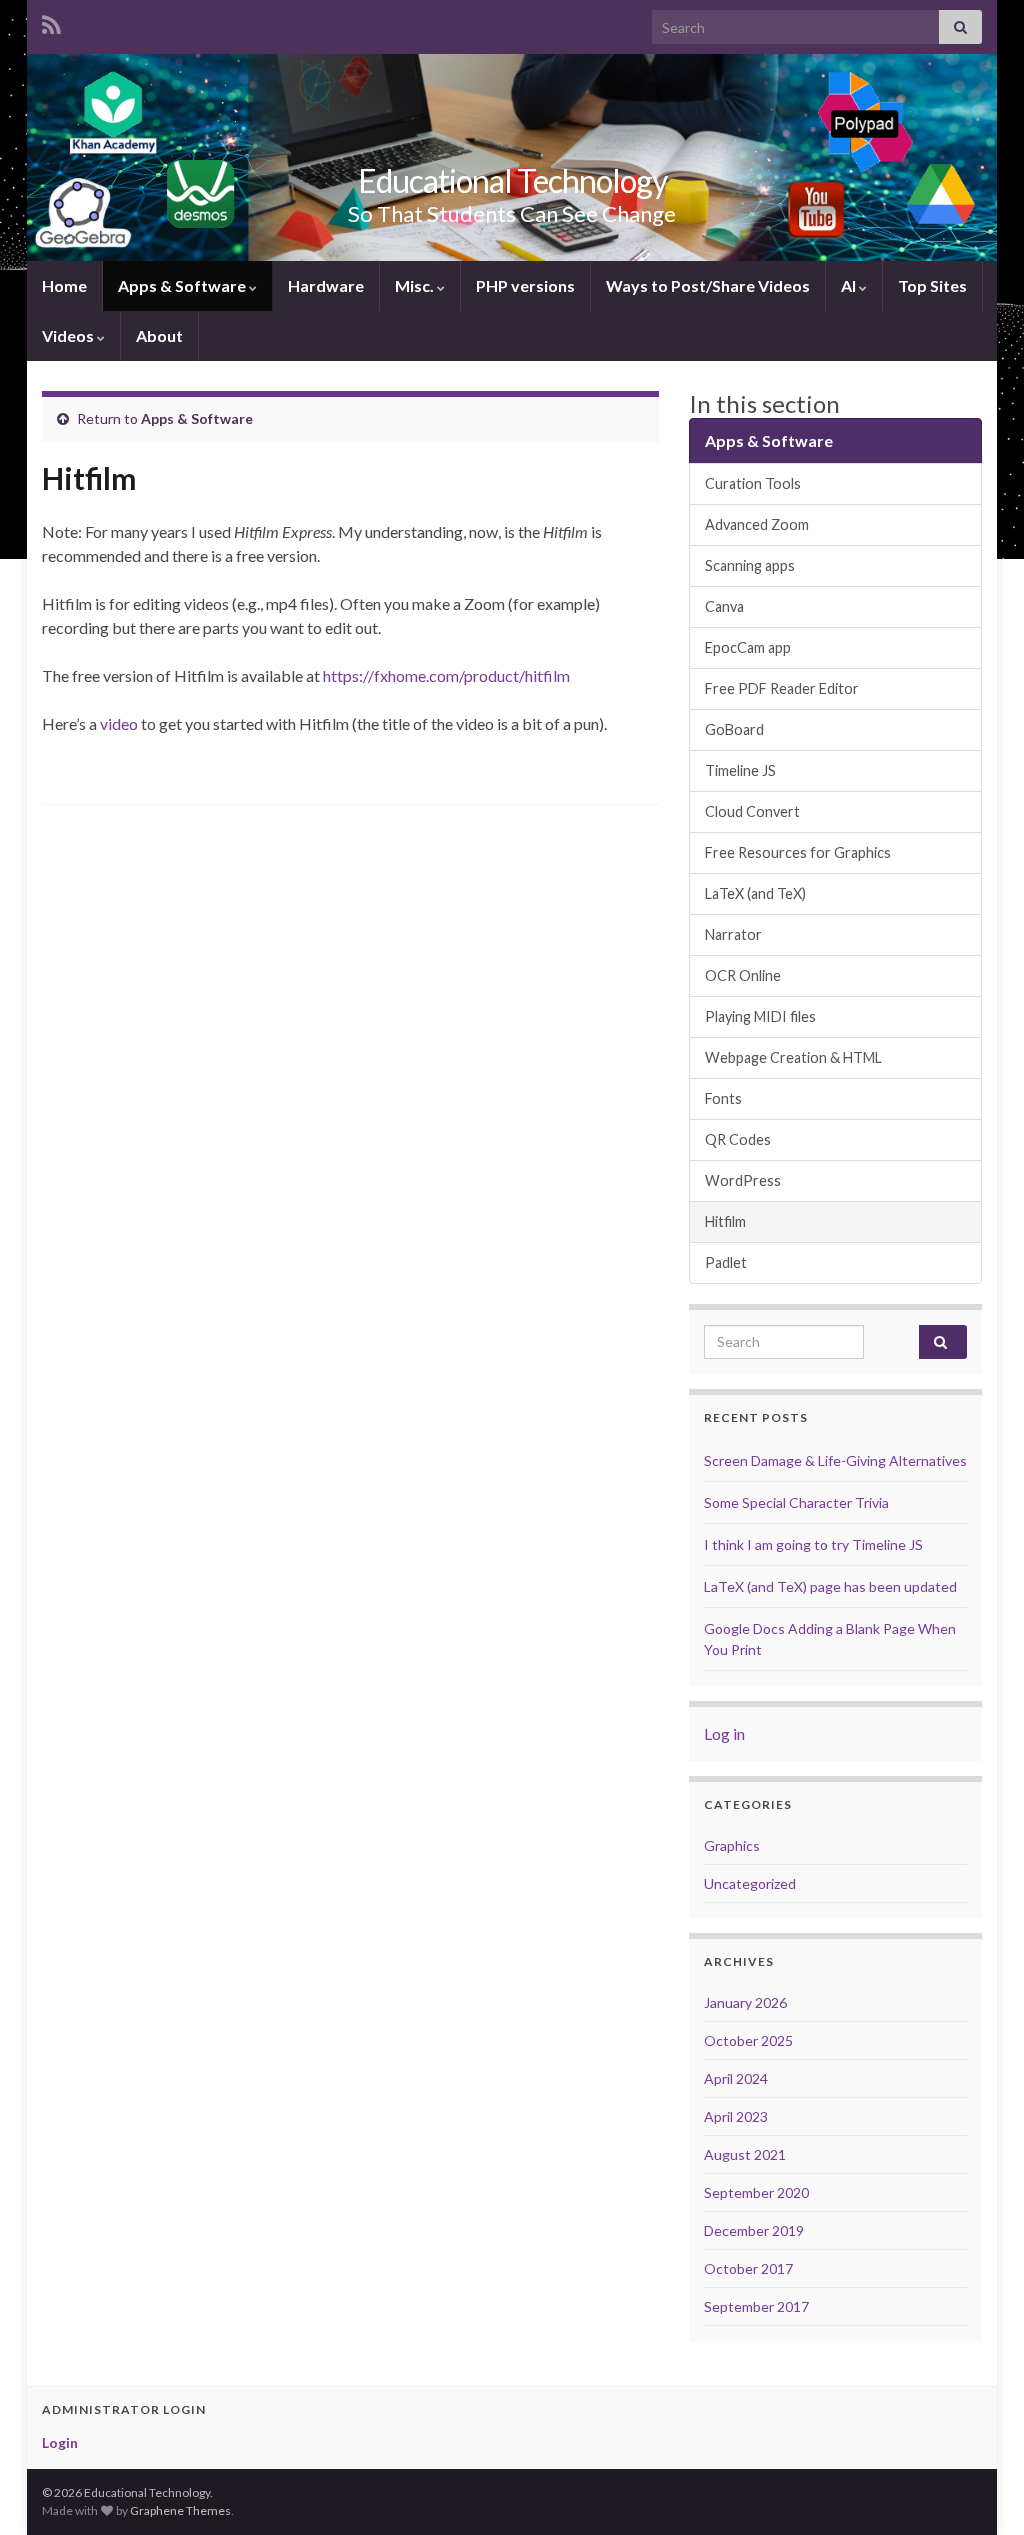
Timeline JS (740, 770)
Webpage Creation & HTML (793, 1057)
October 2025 (748, 2040)
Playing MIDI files (760, 1016)
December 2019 (754, 2230)
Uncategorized (750, 1883)
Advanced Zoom (757, 524)
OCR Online (743, 975)
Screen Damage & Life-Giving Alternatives (835, 1460)
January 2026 (745, 2002)
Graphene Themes (180, 2510)
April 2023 (736, 2116)
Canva (724, 606)
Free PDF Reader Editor (782, 688)
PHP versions (525, 285)
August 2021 (745, 2154)
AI (850, 285)
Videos (69, 335)
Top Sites (932, 285)
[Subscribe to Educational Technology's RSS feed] (51, 21)
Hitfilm (725, 1221)
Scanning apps (750, 565)
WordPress (743, 1180)
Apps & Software (183, 285)
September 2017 (756, 2306)
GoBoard (734, 729)
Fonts (723, 1098)
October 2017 (748, 2268)
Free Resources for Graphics (798, 852)
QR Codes (738, 1139)
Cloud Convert (752, 811)
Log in (724, 1733)
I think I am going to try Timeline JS (813, 1544)
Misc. (416, 285)
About (159, 335)
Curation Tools (753, 483)
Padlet (726, 1262)
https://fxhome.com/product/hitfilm (446, 675)
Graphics (732, 1845)
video (119, 723)
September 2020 (756, 2192)
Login (60, 2442)
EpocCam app (748, 647)
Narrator (733, 934)
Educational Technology (512, 180)
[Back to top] (979, 2490)
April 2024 (736, 2078)
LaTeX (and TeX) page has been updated (830, 1586)
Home (64, 285)
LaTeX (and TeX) (755, 893)
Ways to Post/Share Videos (708, 285)
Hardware (326, 285)
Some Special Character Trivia (796, 1502)
